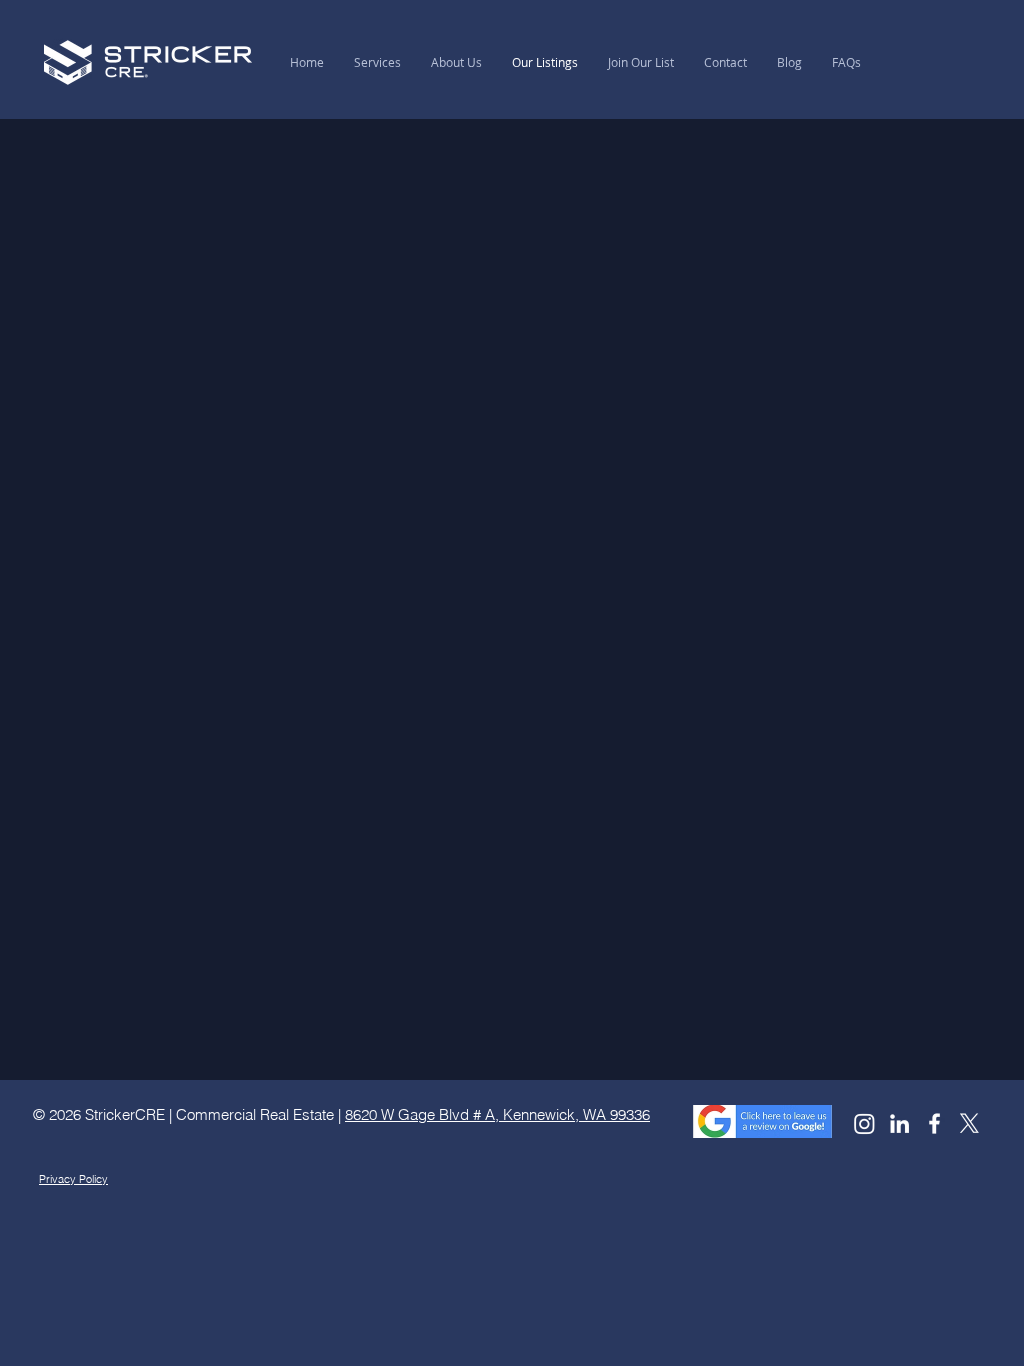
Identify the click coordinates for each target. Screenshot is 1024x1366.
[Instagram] (864, 1123)
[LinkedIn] (899, 1123)
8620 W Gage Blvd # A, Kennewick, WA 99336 (497, 1114)
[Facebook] (934, 1123)
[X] (969, 1123)
